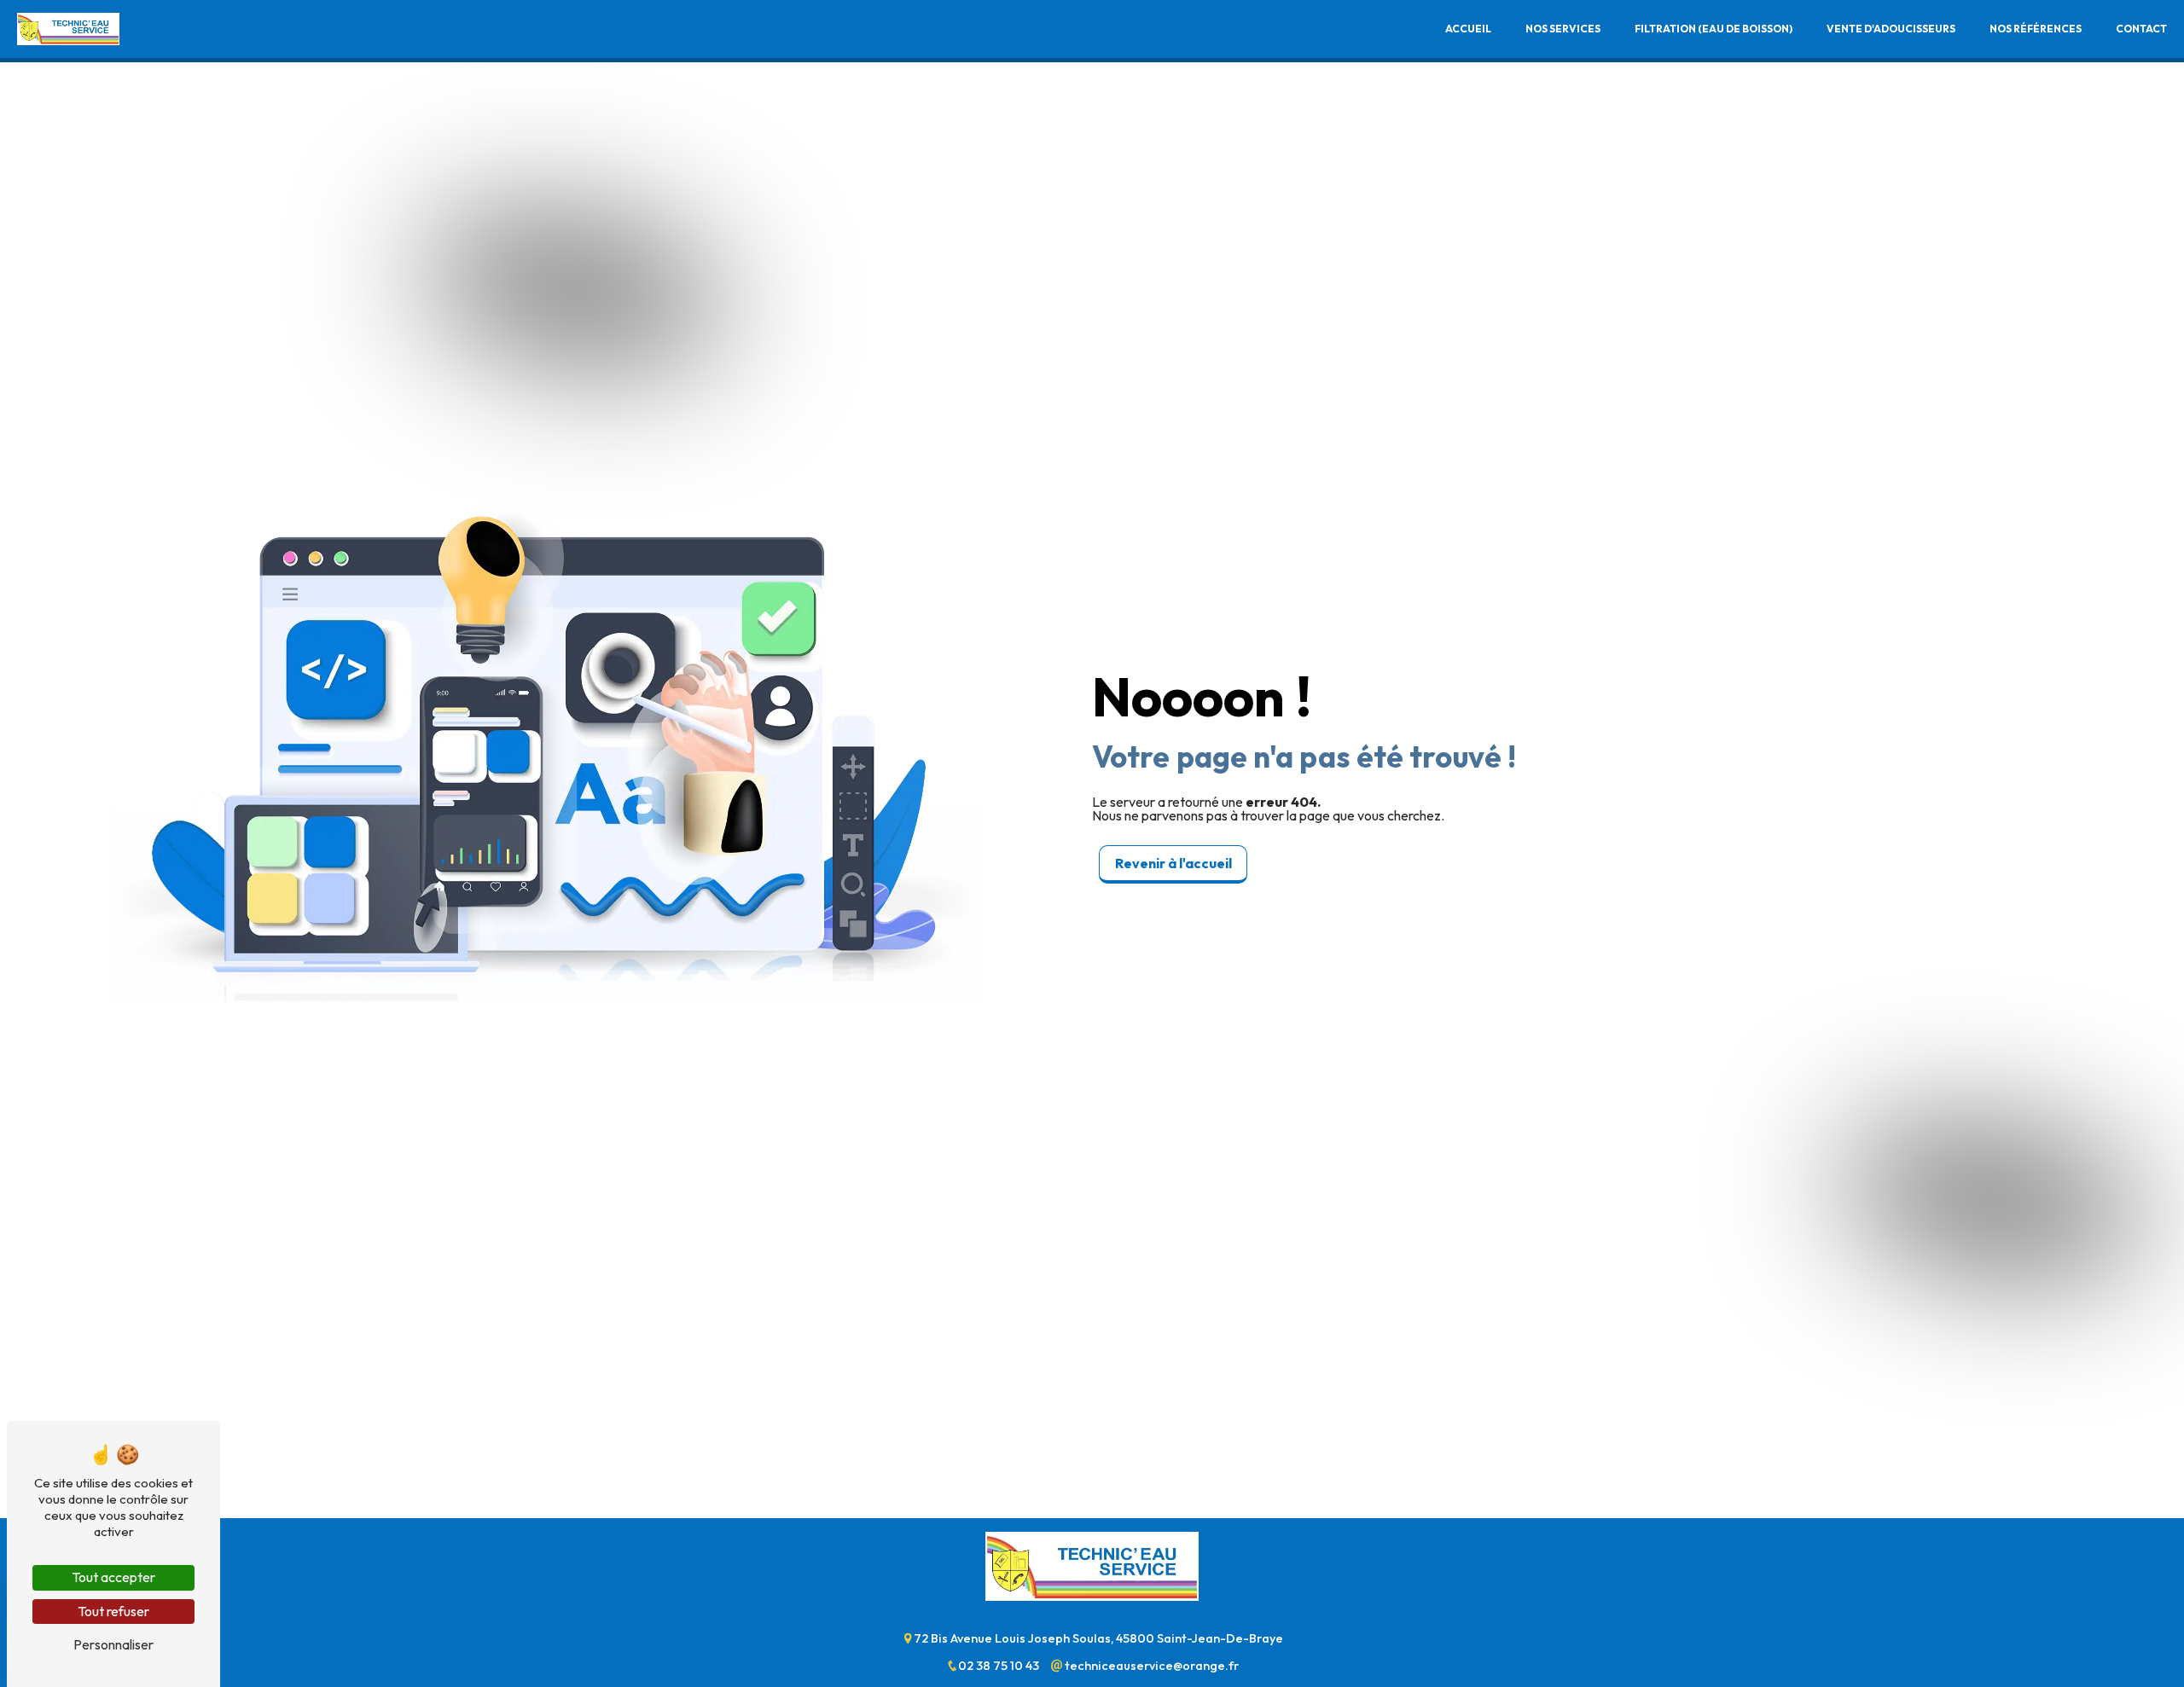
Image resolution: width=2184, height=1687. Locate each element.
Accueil (1468, 29)
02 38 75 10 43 (1000, 1666)
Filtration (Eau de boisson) (1714, 29)
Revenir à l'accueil (1173, 863)
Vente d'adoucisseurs (1891, 29)
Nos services (1563, 29)
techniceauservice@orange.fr (1150, 1666)
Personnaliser (113, 1644)
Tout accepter (113, 1577)
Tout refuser (113, 1611)
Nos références (2036, 29)
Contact (2141, 29)
